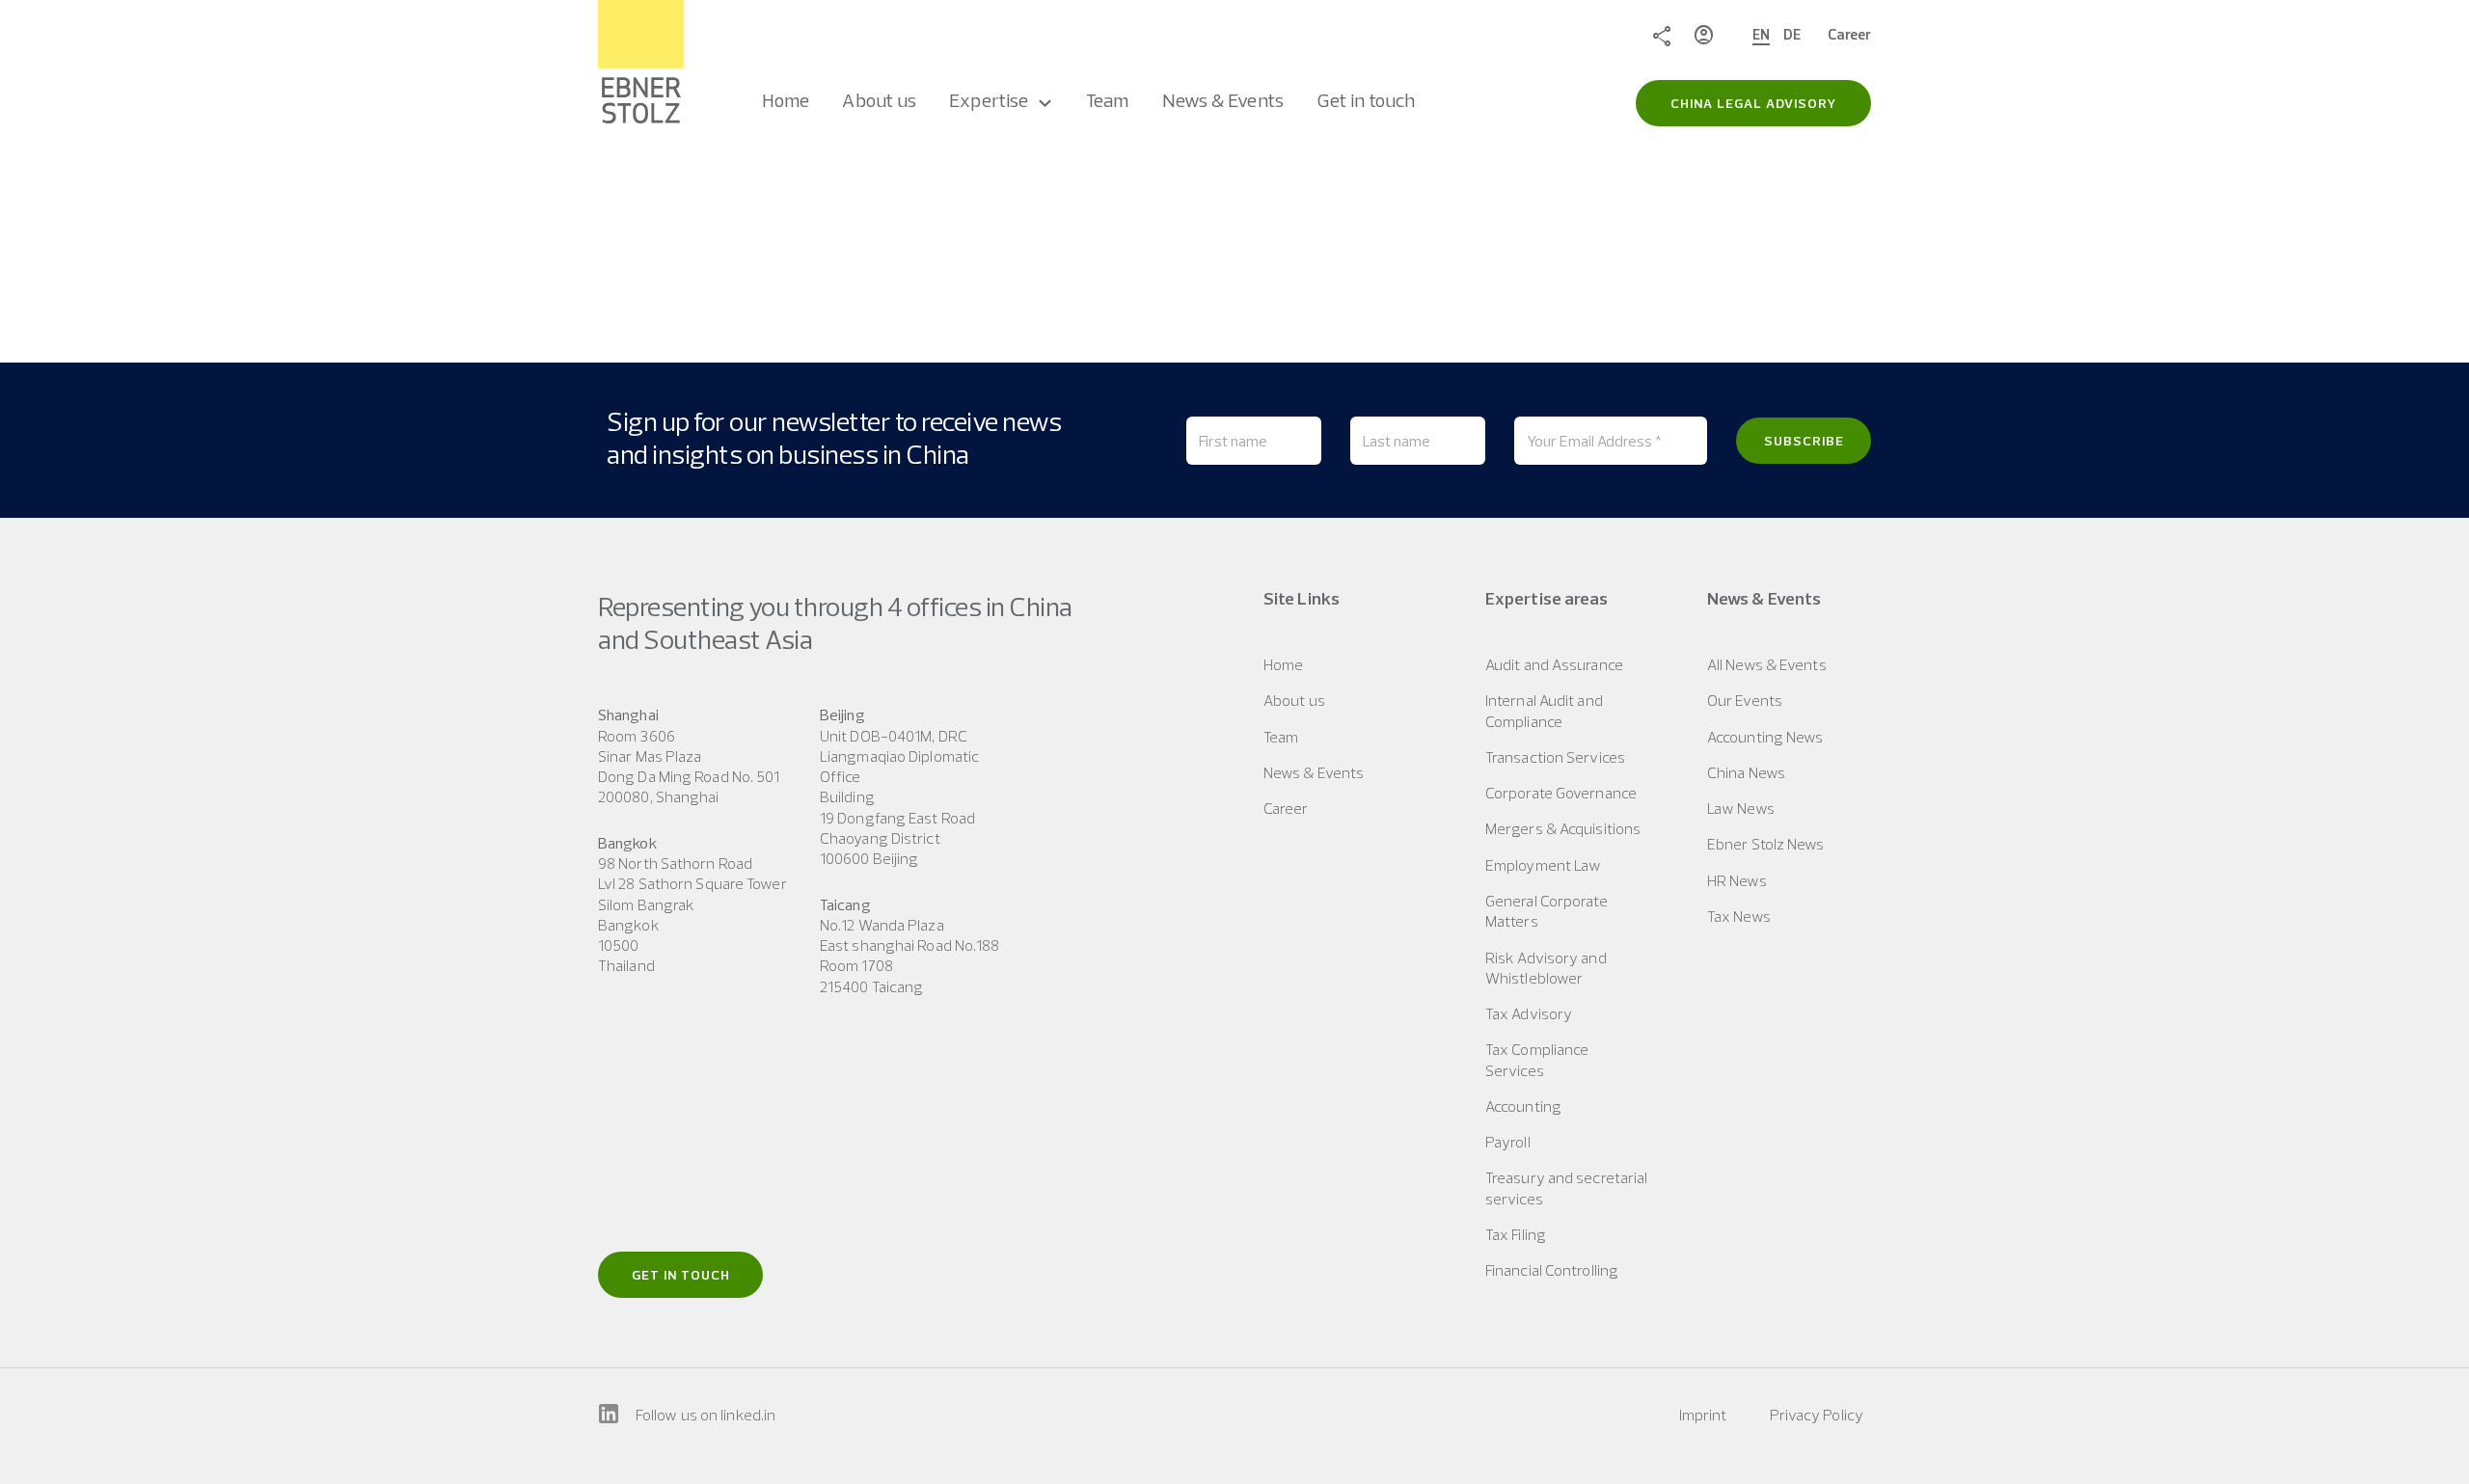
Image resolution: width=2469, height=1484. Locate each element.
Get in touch (681, 1275)
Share (1662, 35)
